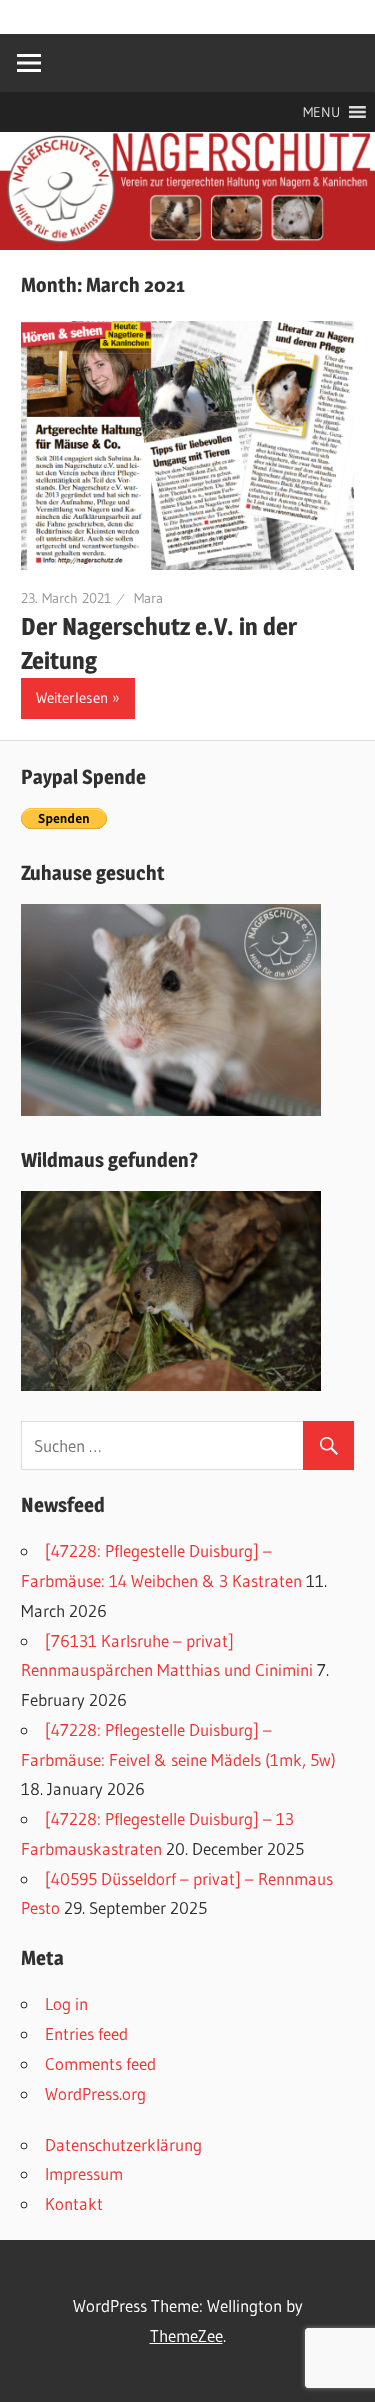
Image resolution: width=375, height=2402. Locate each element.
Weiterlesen (72, 697)
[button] (321, 112)
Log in (66, 2003)
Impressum (84, 2173)
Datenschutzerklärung (123, 2144)
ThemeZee (186, 2335)
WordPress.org (95, 2093)
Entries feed (86, 2033)
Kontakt (74, 2203)
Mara (148, 598)
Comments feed (100, 2063)
